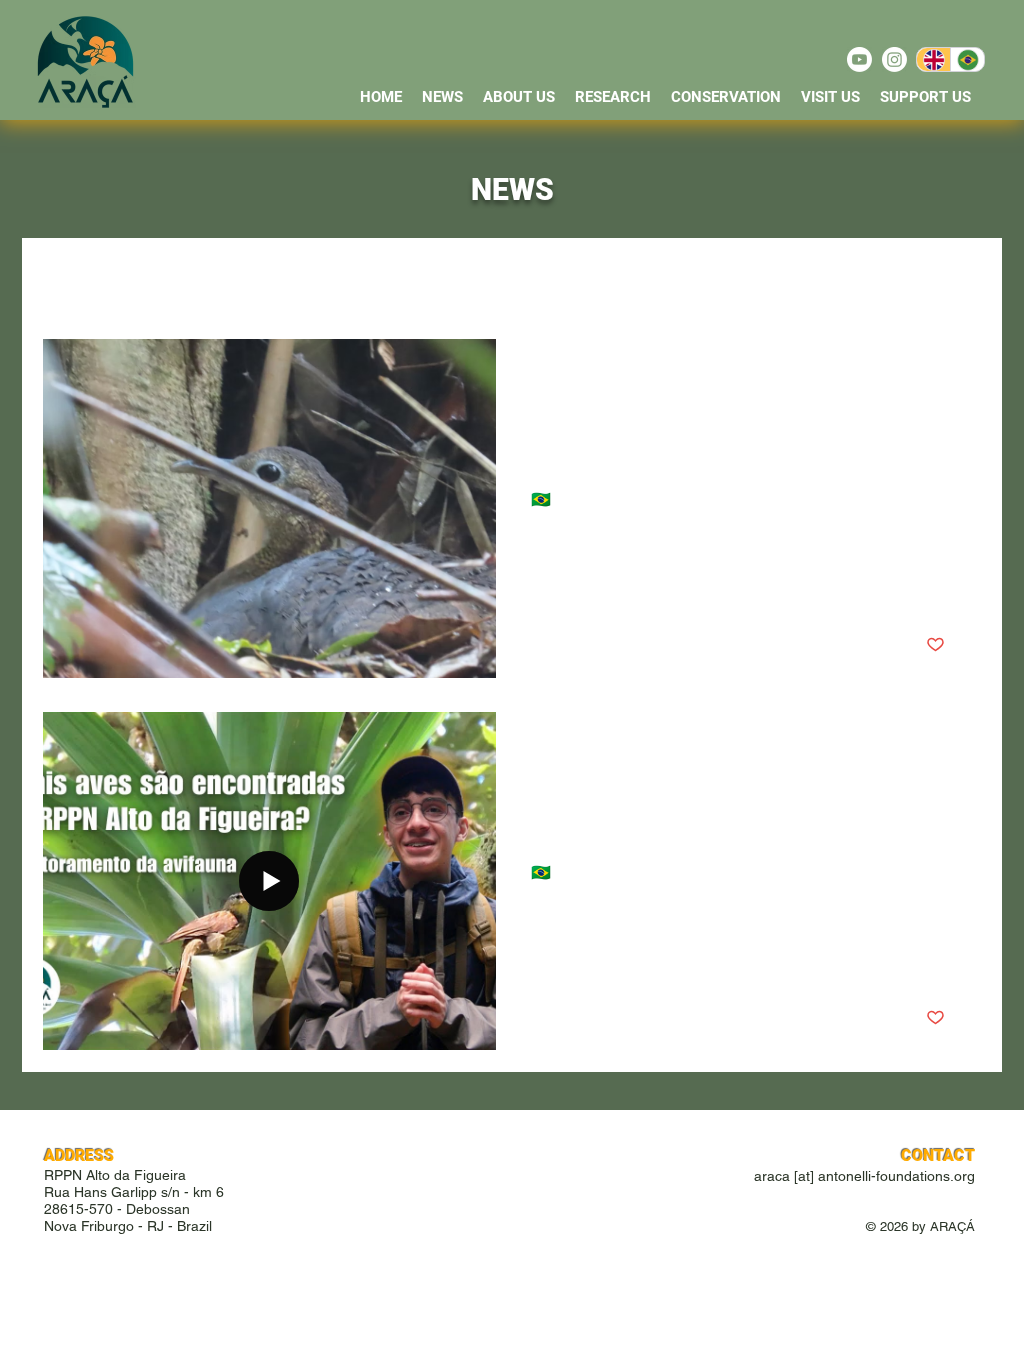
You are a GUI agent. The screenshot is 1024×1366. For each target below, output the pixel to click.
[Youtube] (859, 59)
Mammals (433, 278)
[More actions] (942, 380)
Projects (235, 278)
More (649, 278)
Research (331, 278)
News (152, 278)
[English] (933, 59)
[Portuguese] (967, 59)
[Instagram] (894, 59)
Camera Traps (548, 278)
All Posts (68, 278)
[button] (785, 280)
